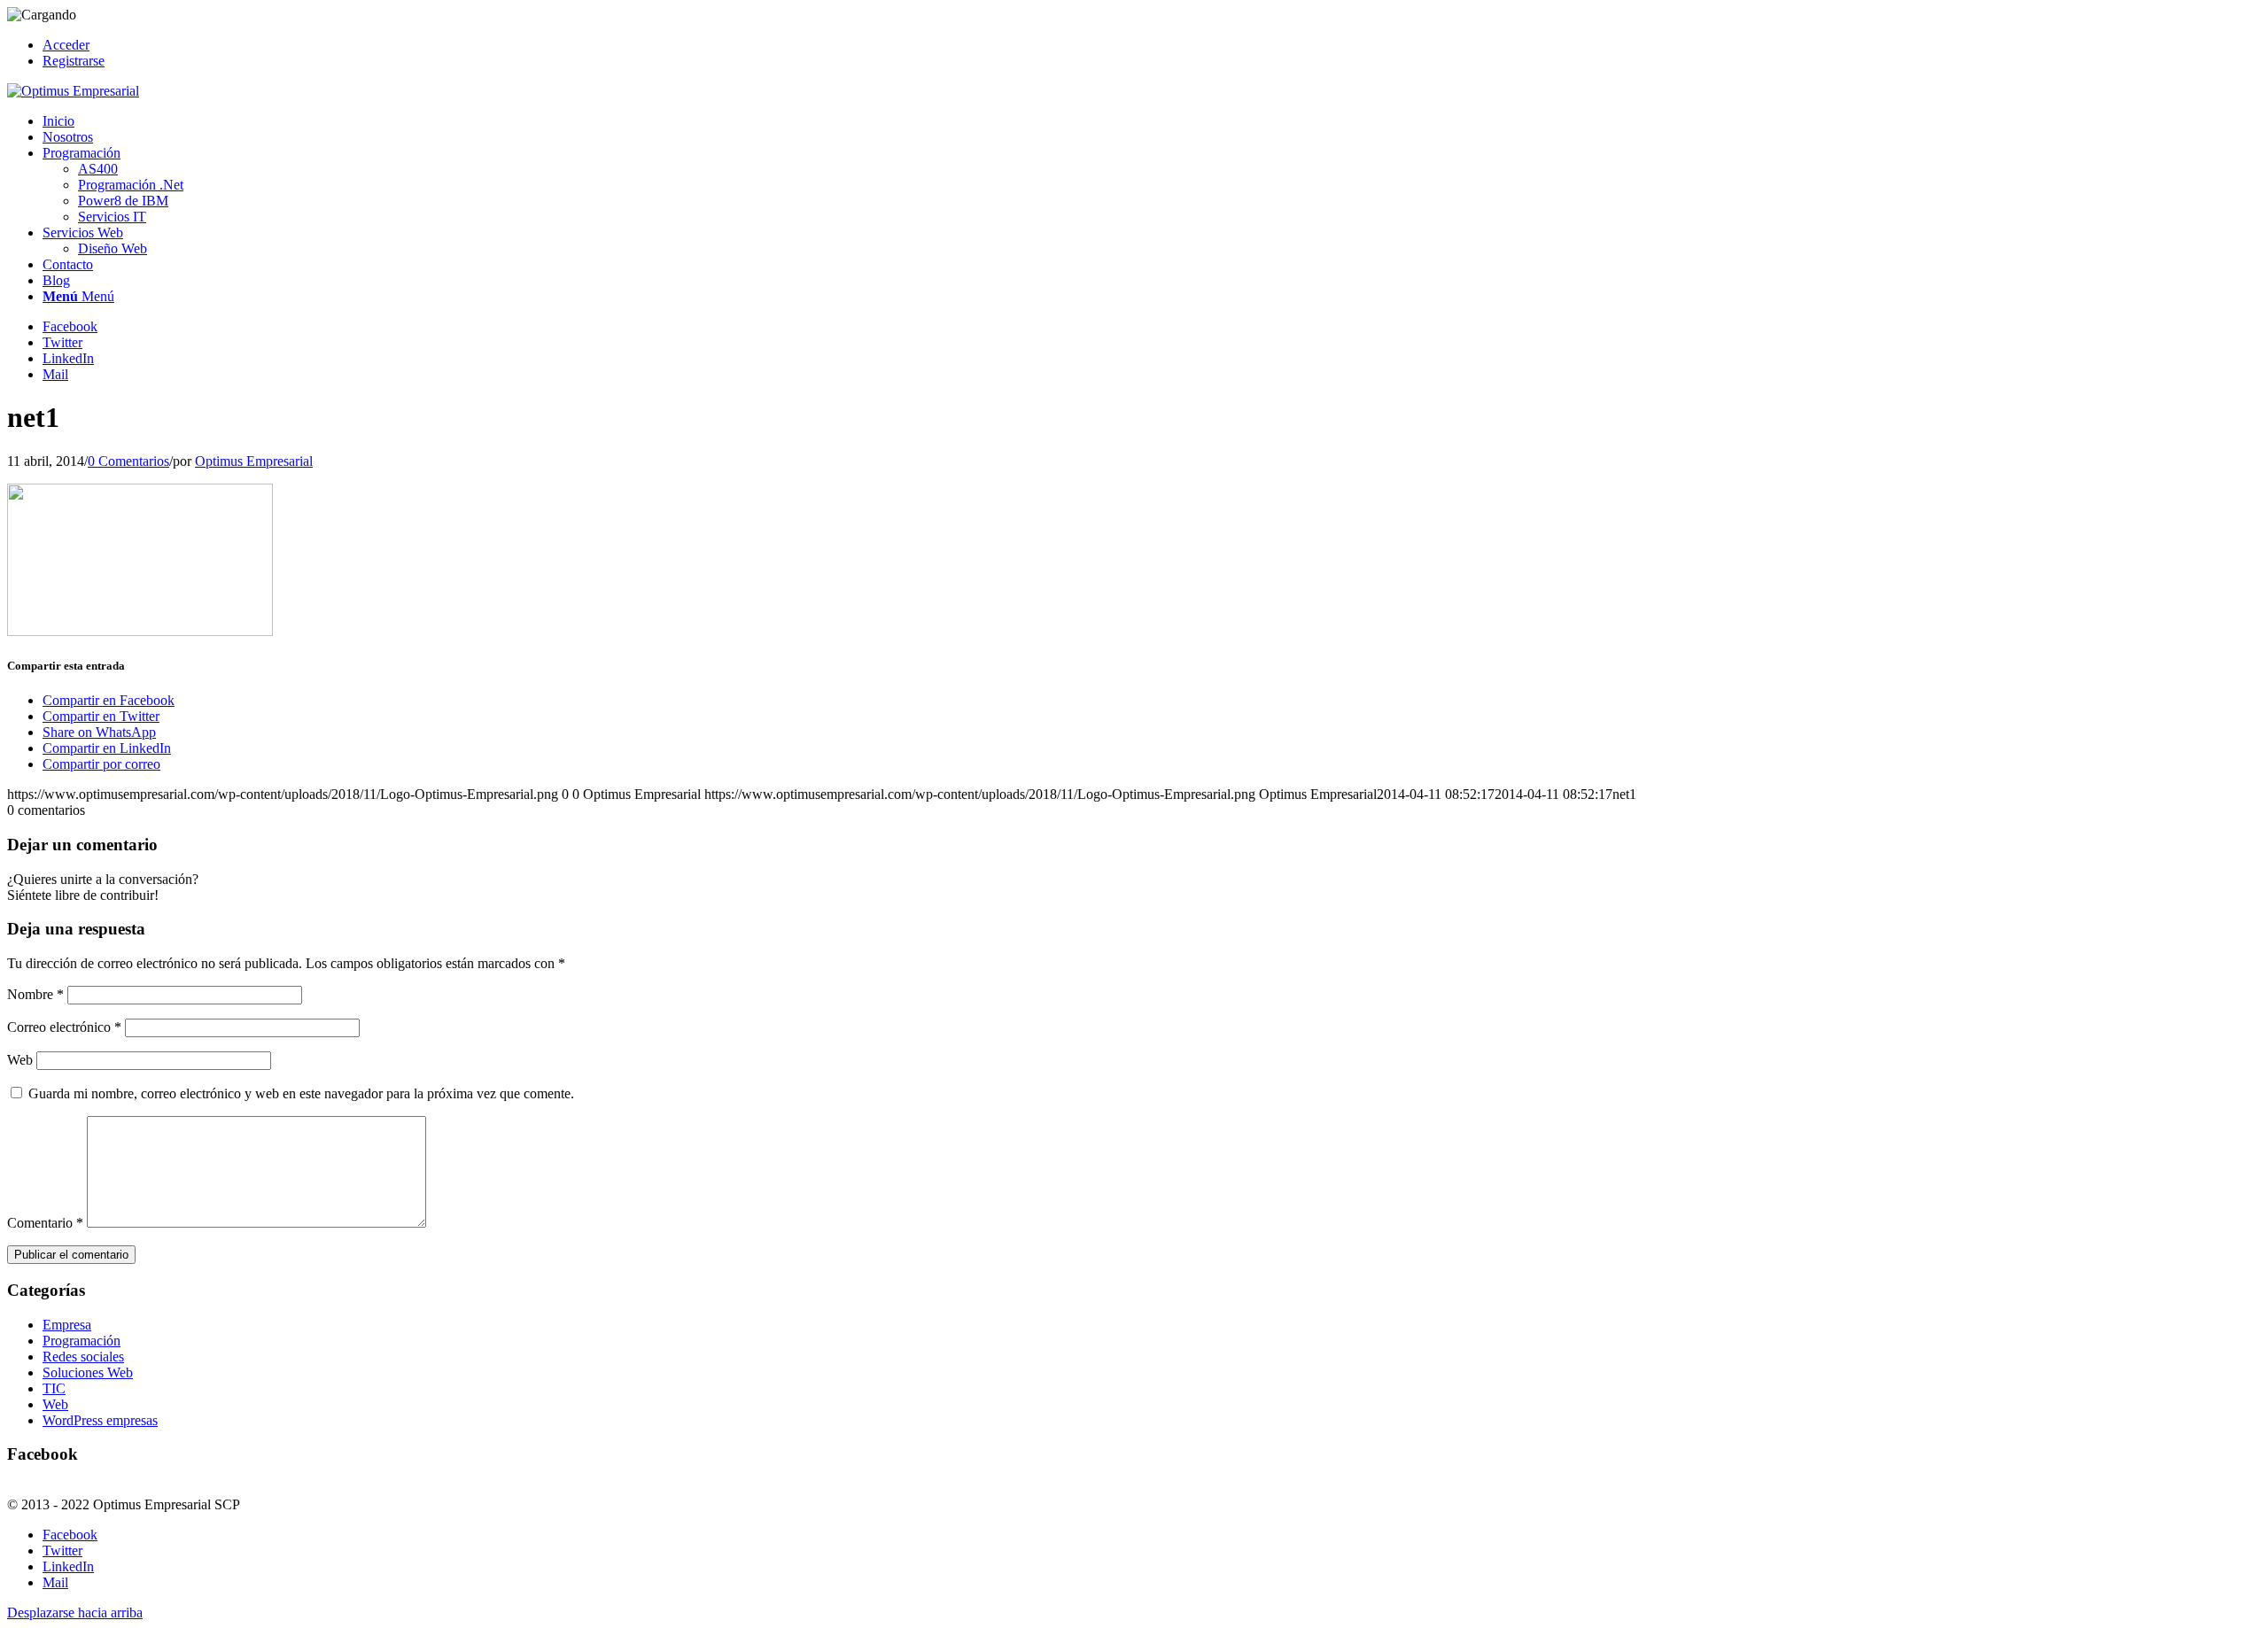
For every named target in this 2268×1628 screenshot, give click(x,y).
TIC (54, 1388)
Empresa (67, 1325)
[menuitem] (1152, 45)
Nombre (35, 994)
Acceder (66, 45)
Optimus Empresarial (254, 461)
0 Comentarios (128, 461)
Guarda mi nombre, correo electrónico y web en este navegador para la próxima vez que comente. (301, 1093)
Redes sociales (83, 1357)
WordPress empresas (100, 1420)
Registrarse (74, 61)
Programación (82, 1341)
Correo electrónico (64, 1027)
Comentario (45, 1223)
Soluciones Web (88, 1372)
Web (20, 1060)
